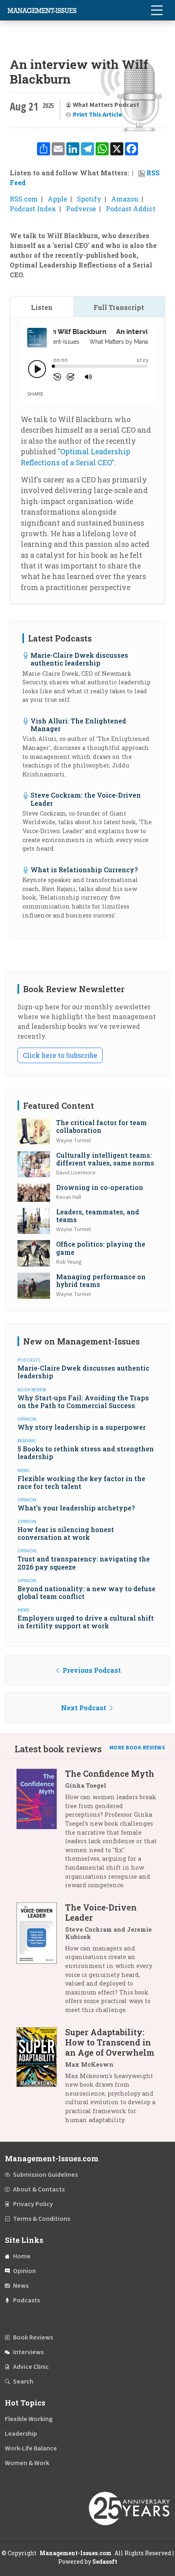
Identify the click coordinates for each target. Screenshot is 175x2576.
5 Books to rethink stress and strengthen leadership (86, 1453)
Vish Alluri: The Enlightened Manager (78, 725)
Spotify (89, 199)
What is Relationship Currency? (84, 870)
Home (22, 2256)
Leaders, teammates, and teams (98, 1216)
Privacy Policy (33, 2204)
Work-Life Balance (31, 2448)
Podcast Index (33, 209)
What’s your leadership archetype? (76, 1508)
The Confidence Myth (110, 1773)
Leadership (21, 2434)
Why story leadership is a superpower (82, 1427)
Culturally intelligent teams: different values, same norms (105, 1159)
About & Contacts (39, 2189)
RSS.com (24, 199)
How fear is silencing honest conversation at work (66, 1533)
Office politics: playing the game (101, 1248)
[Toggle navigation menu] (157, 10)
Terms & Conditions (42, 2219)
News (21, 2286)
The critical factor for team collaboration (102, 1126)
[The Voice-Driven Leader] (41, 1962)
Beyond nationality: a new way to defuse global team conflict (86, 1592)
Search (23, 2381)
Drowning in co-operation (100, 1187)
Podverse (81, 209)
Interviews (28, 2352)
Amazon (125, 199)
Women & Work (27, 2463)
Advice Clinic (31, 2367)
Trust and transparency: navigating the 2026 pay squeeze (84, 1563)
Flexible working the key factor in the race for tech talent (81, 1482)
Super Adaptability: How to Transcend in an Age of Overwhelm (110, 2042)
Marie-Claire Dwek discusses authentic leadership (79, 659)
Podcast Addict (131, 209)
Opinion (24, 2271)
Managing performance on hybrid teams (101, 1280)
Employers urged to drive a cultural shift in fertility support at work (86, 1622)
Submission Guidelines (45, 2175)
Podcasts (26, 2300)
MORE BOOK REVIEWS (138, 1748)
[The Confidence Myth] (41, 1832)
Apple (57, 199)
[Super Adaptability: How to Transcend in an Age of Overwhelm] (41, 2079)
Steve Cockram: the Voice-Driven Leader (86, 799)
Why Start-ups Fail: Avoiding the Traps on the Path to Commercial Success (83, 1402)
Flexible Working (29, 2419)
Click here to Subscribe (60, 1055)
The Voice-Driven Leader (101, 1912)
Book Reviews (33, 2337)
